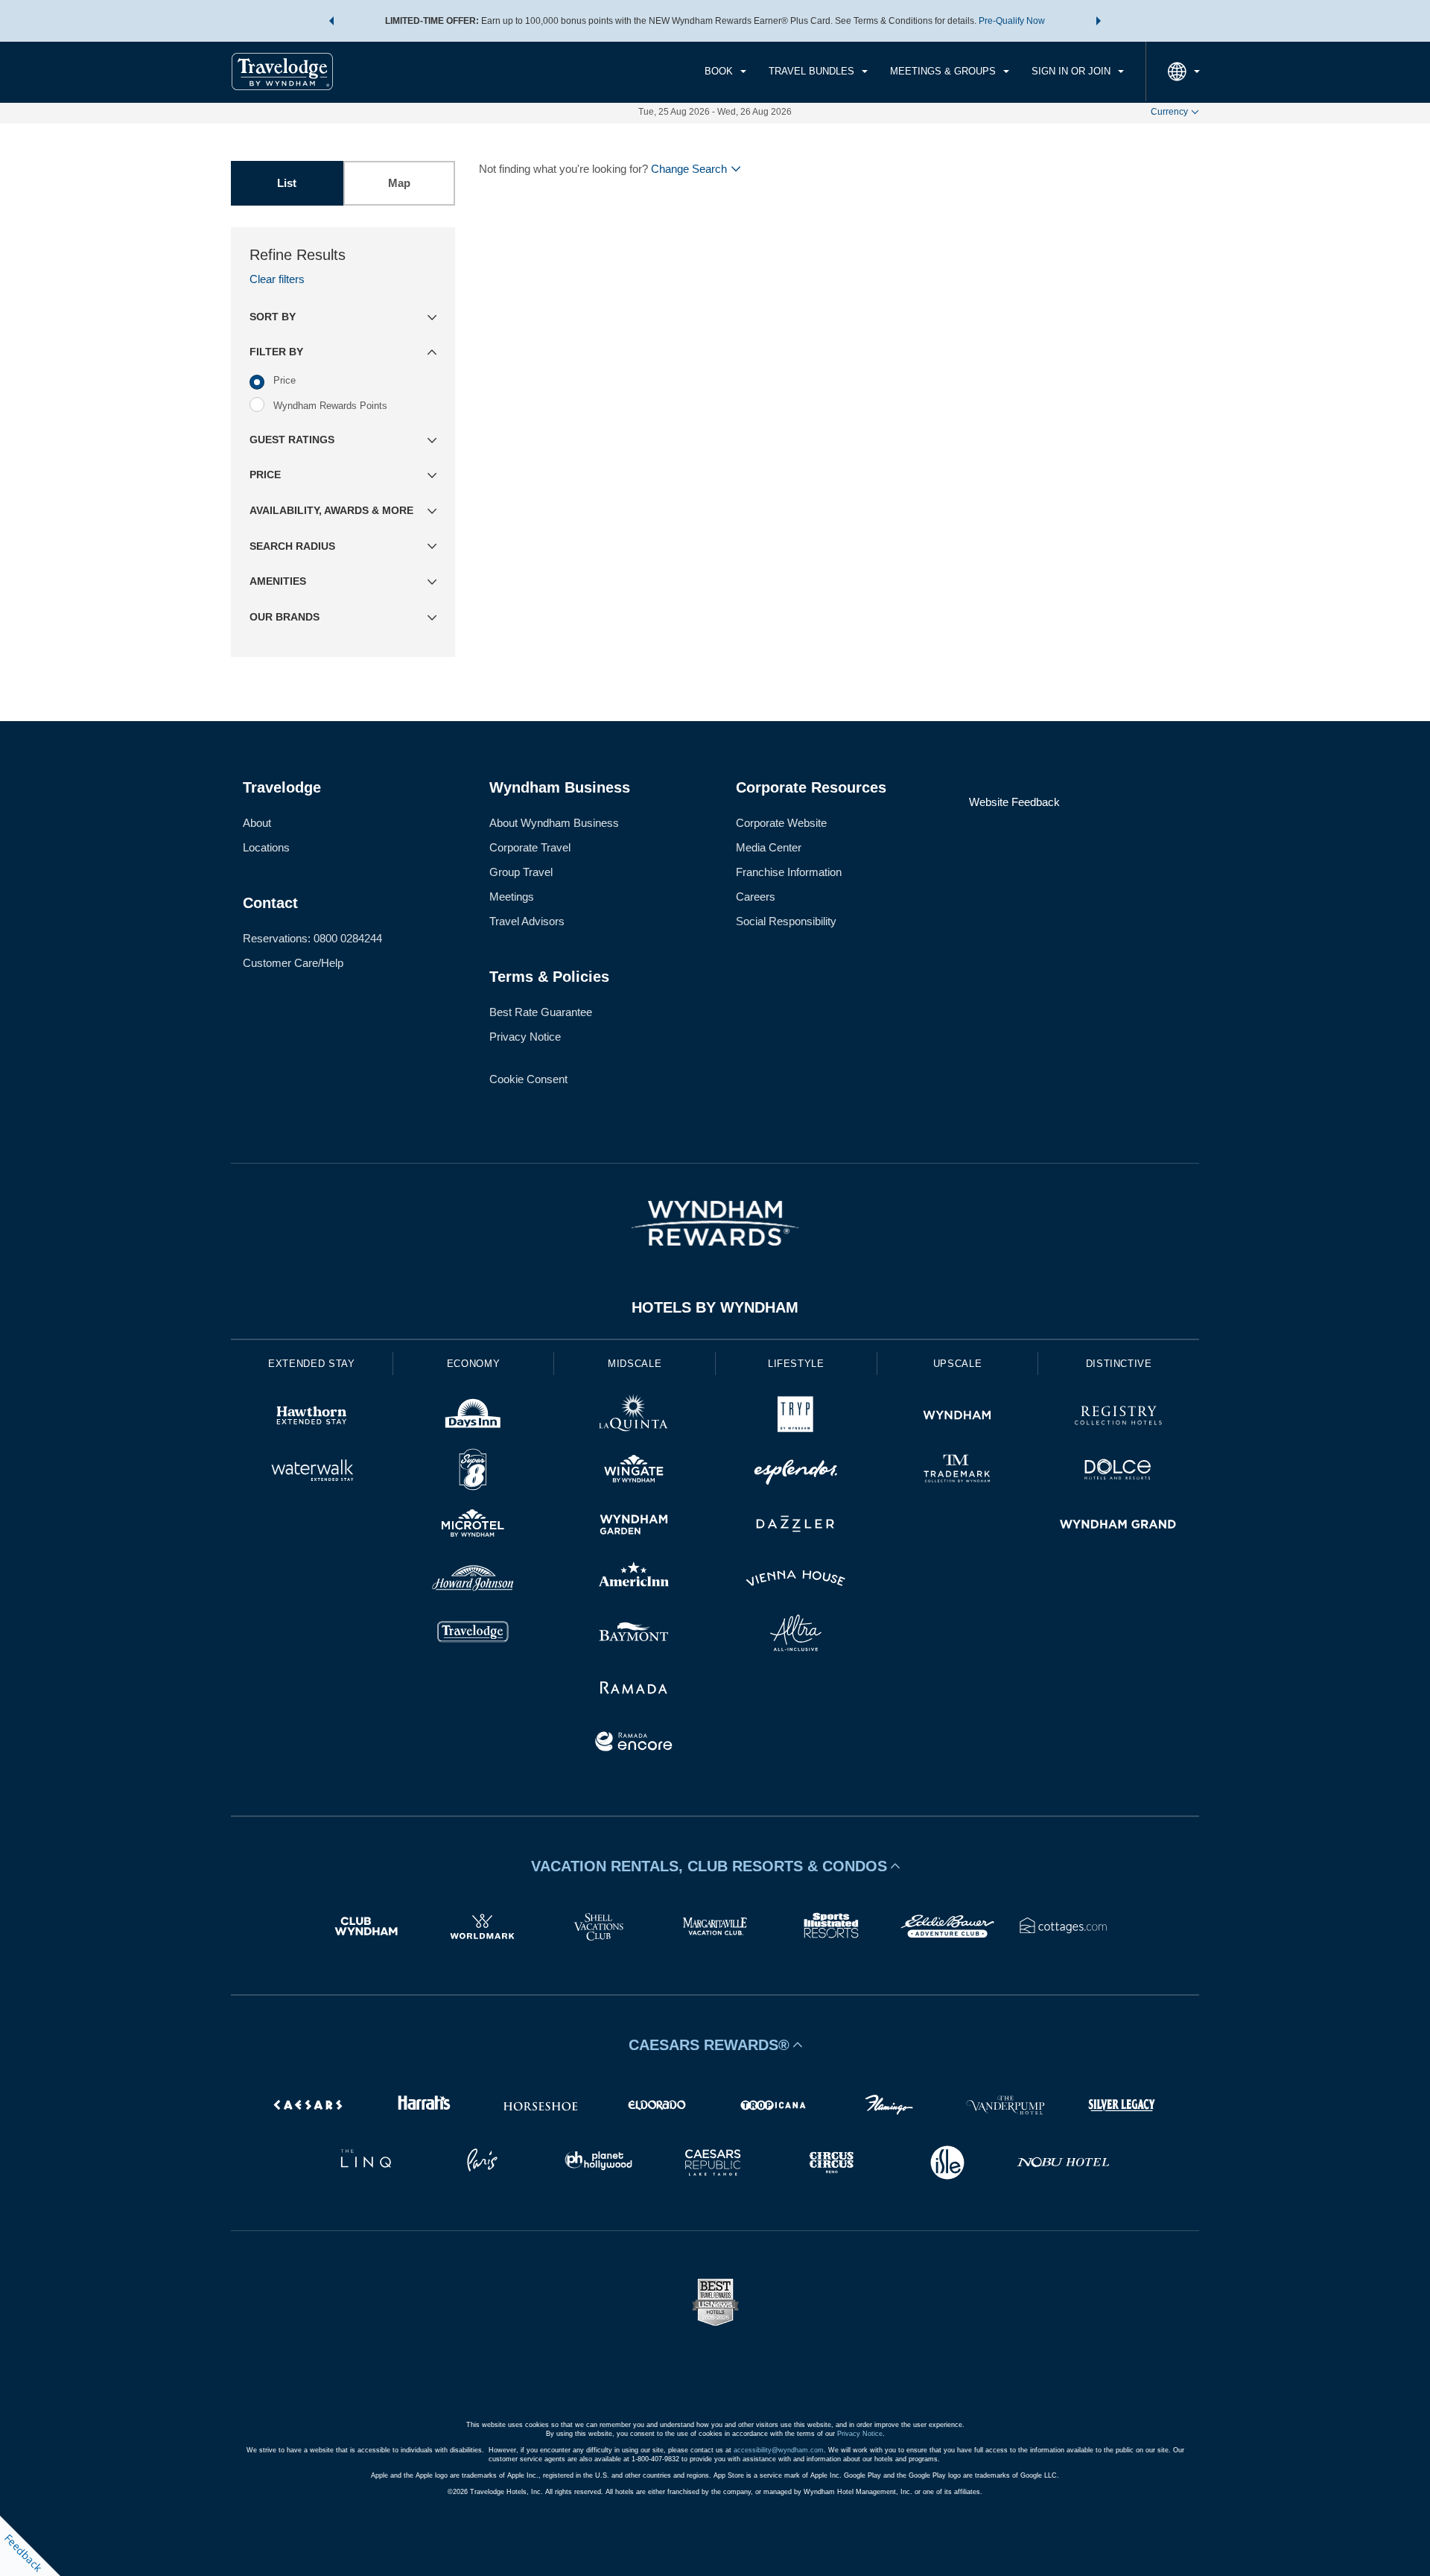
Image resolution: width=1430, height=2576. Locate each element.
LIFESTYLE (796, 1364)
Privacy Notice (525, 1037)
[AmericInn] (634, 1580)
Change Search (689, 169)
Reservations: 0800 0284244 (312, 938)
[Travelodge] (473, 1635)
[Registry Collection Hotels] (1118, 1417)
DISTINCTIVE (1119, 1364)
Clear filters (277, 279)
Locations (266, 847)
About (257, 823)
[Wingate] (634, 1472)
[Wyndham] (957, 1417)
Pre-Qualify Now (1012, 21)
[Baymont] (634, 1635)
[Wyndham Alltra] (796, 1635)
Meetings (512, 897)
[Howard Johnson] (473, 1580)
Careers (756, 897)
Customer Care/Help (293, 963)
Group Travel (521, 872)
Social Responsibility (786, 921)
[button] (331, 21)
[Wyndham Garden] (634, 1526)
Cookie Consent (528, 1079)
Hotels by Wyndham (715, 1307)
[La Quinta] (634, 1417)
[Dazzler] (796, 1526)
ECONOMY (474, 1364)
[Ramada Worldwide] (634, 1689)
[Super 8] (473, 1472)
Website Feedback (1014, 802)
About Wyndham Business (554, 823)
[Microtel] (473, 1526)
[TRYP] (796, 1417)
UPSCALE (958, 1364)
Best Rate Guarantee (541, 1012)
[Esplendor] (796, 1472)
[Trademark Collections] (957, 1472)
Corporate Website (781, 823)
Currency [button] (1169, 112)
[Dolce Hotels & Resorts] (1118, 1472)
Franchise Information (789, 872)
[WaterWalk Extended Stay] (312, 1472)
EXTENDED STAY (311, 1364)
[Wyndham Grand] (1118, 1526)
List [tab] (287, 183)
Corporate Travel (530, 847)
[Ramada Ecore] (634, 1744)
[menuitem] (725, 72)
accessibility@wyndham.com (779, 2450)
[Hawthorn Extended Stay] (312, 1417)
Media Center (769, 847)
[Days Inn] (473, 1417)
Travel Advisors (527, 921)
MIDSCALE (635, 1364)
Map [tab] (399, 183)
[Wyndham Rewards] (715, 1223)
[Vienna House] (796, 1580)
